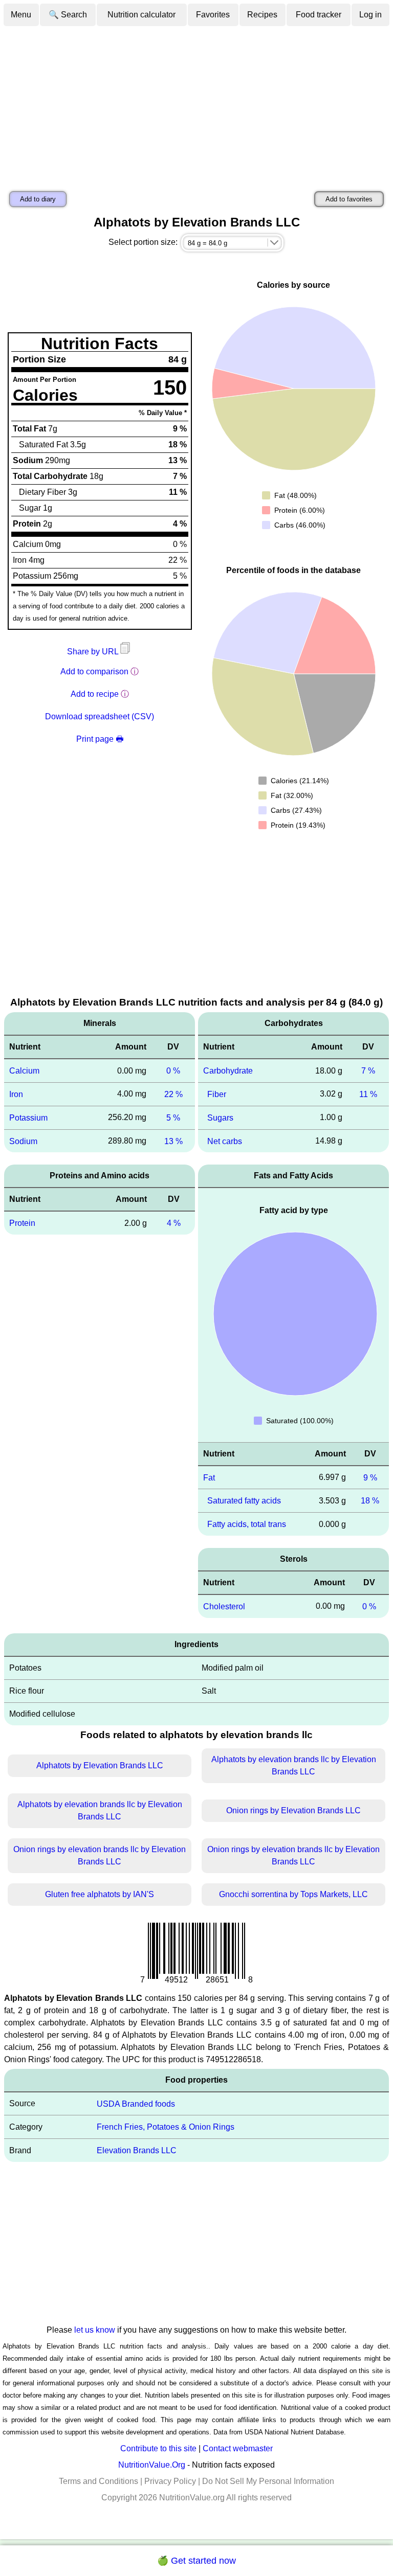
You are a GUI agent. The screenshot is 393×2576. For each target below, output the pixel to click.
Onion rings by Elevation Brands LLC (293, 1810)
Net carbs (225, 1141)
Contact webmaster (238, 2448)
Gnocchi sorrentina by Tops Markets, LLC (293, 1894)
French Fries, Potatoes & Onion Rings (166, 2127)
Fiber (217, 1094)
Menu (21, 15)
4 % (174, 1223)
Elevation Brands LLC (137, 2150)
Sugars (220, 1118)
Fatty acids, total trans (247, 1524)
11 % (368, 1094)
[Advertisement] (196, 104)
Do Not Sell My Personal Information (268, 2481)
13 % (173, 1141)
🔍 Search (68, 15)
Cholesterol (224, 1606)
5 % (173, 1118)
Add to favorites (349, 199)
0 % (173, 1071)
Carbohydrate (228, 1071)
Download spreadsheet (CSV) (100, 716)
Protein (22, 1223)
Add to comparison (94, 671)
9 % (370, 1477)
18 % (370, 1501)
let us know (95, 2330)
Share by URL (94, 652)
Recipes (262, 15)
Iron (16, 1094)
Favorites (213, 15)
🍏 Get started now (196, 2561)
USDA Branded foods (136, 2103)
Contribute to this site (158, 2448)
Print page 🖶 (100, 739)
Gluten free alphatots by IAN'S (100, 1894)
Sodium (23, 1141)
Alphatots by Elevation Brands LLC (100, 1765)
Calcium (24, 1071)
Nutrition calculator (141, 15)
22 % (173, 1094)
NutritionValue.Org (152, 2465)
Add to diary (38, 199)
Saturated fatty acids (244, 1501)
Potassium (28, 1118)
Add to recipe (95, 694)
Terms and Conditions (99, 2481)
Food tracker (319, 15)
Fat (209, 1477)
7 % (368, 1071)
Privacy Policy (170, 2481)
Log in (370, 15)
